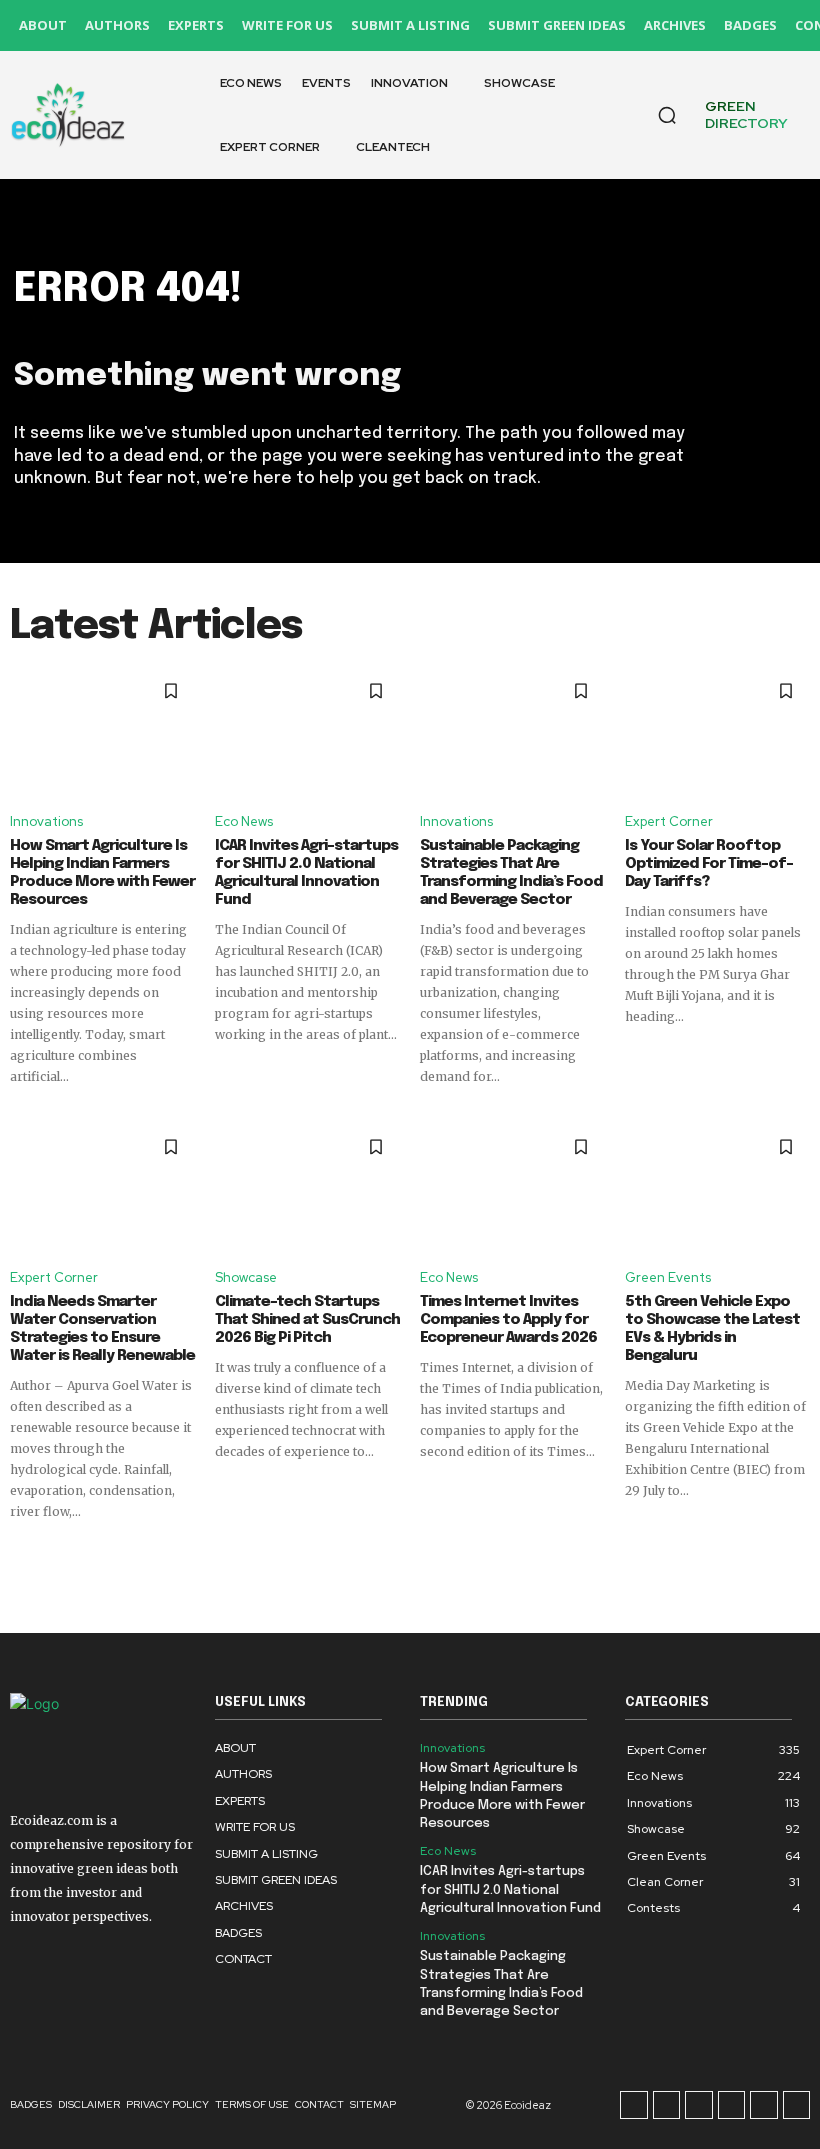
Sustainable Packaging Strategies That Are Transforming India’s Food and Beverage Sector (511, 873)
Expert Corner (669, 821)
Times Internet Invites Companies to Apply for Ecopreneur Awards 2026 (508, 1320)
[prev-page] (22, 1557)
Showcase (246, 1277)
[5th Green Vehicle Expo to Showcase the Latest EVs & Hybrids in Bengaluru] (717, 1188)
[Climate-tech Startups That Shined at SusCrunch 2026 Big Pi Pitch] (307, 1188)
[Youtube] (797, 2105)
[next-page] (797, 1557)
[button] (667, 115)
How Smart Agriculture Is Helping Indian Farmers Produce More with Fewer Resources (102, 873)
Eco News (244, 821)
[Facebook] (634, 2105)
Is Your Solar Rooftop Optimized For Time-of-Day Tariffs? (709, 864)
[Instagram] (667, 2105)
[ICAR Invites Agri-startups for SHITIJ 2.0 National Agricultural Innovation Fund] (307, 732)
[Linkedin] (699, 2105)
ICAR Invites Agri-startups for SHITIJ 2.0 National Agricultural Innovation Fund (306, 873)
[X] (764, 2105)
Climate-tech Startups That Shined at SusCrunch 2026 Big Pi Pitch (307, 1320)
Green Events (668, 1277)
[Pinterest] (732, 2105)
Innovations (46, 821)
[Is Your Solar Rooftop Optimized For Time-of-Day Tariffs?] (717, 732)
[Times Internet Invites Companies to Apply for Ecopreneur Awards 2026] (512, 1188)
